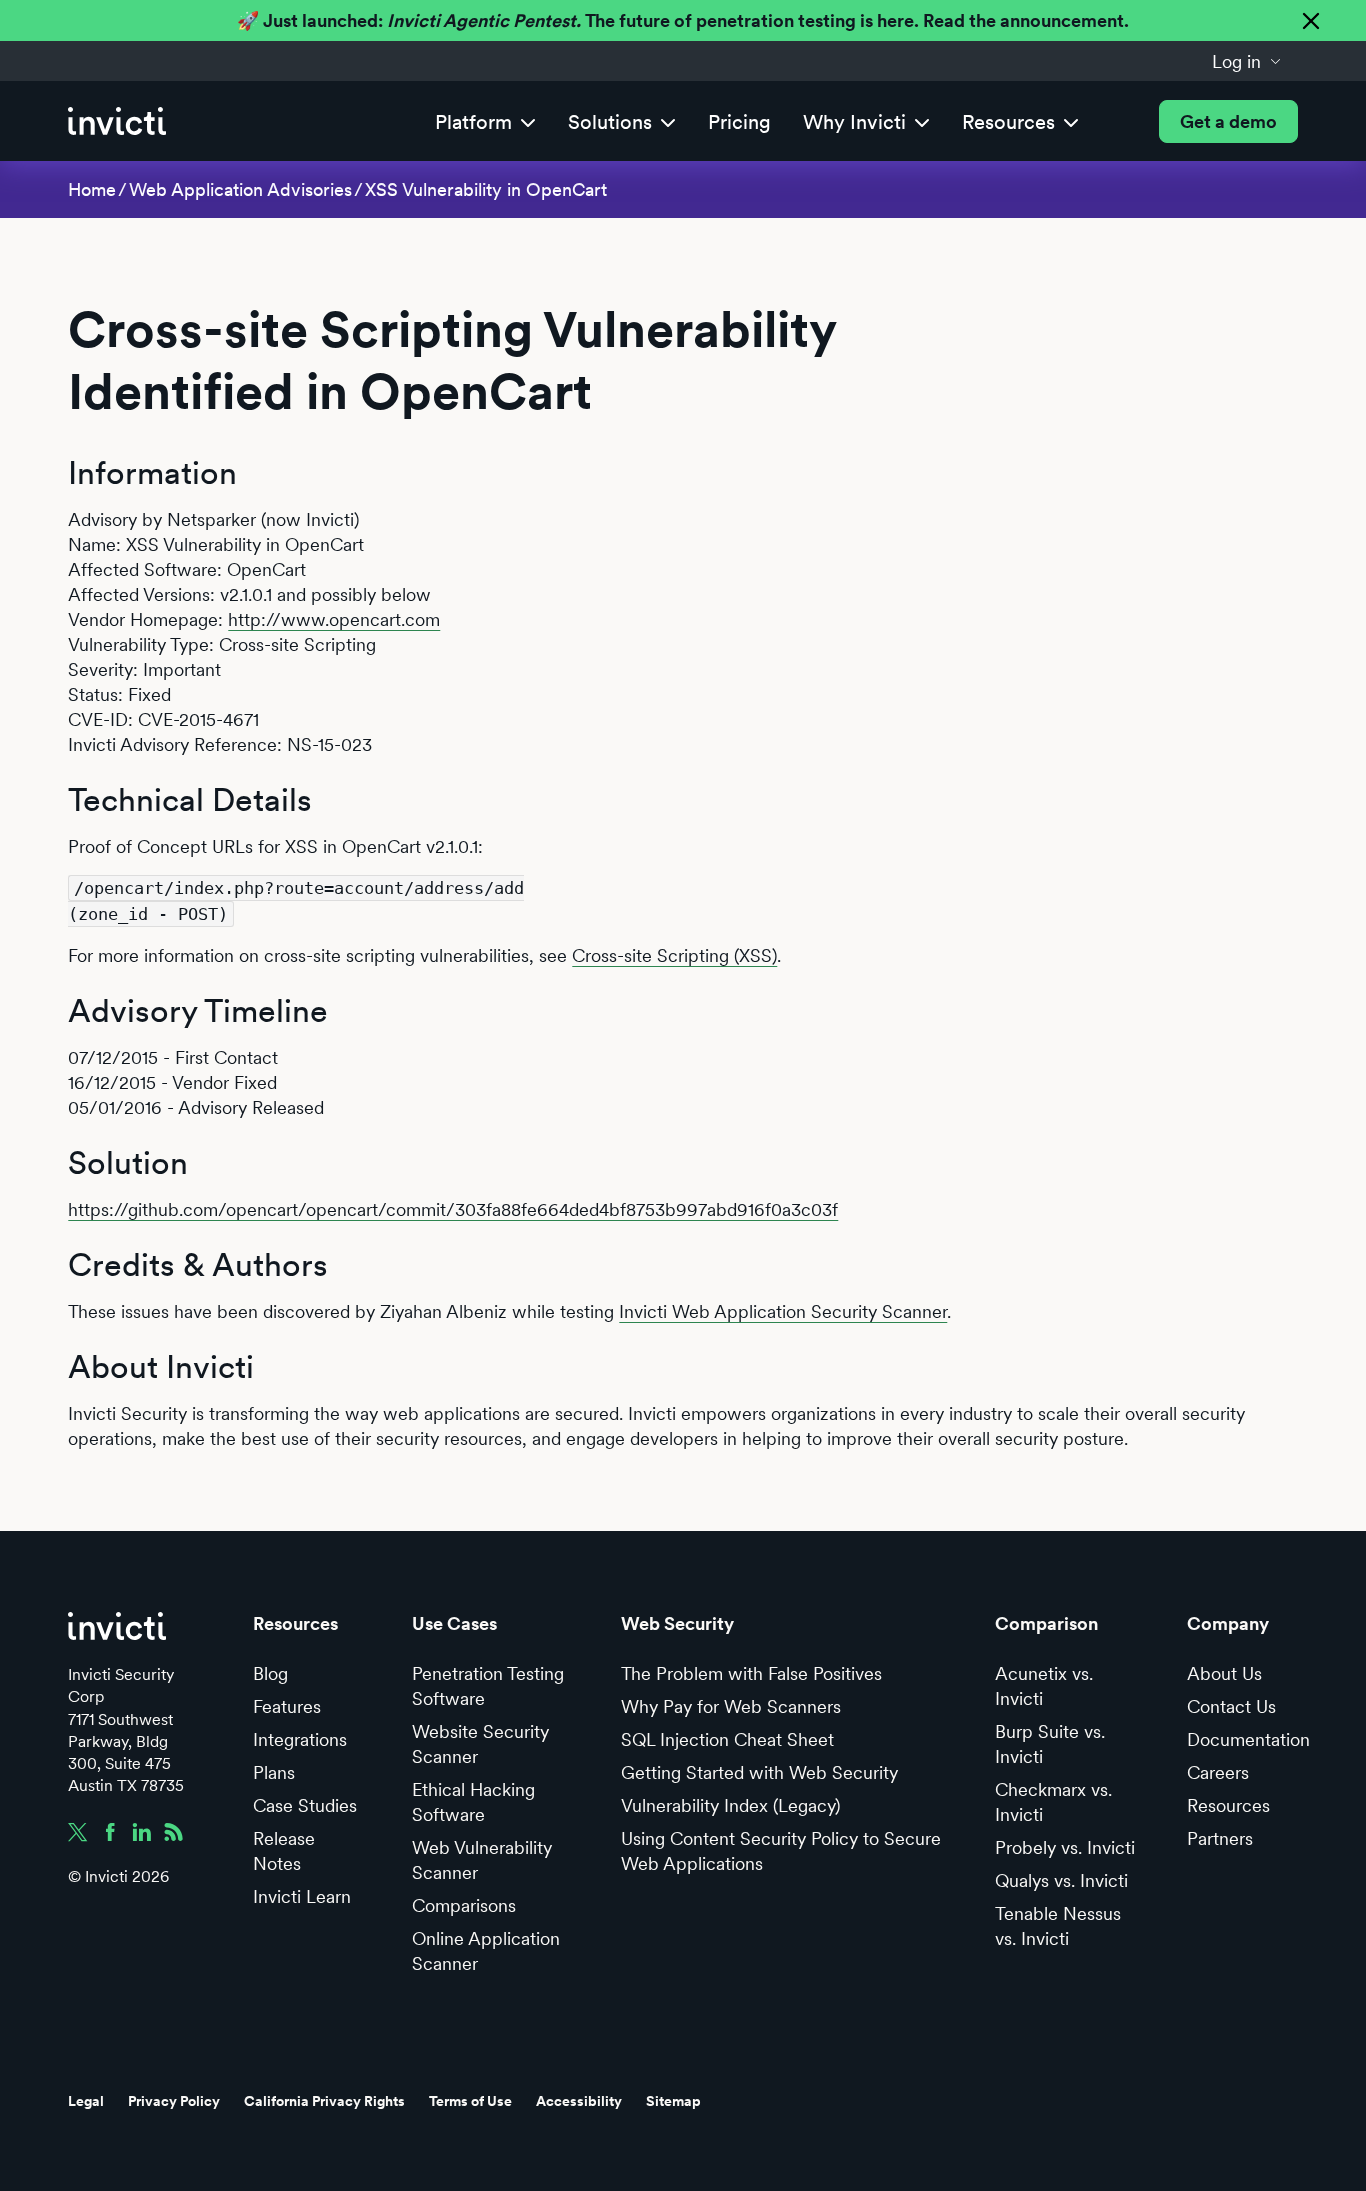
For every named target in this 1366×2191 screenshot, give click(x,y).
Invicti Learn (302, 1896)
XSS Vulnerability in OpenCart (486, 189)
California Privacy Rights (324, 2101)
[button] (1247, 61)
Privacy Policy (174, 2101)
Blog (270, 1673)
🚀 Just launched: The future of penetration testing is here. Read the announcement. (683, 20)
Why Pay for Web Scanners (731, 1706)
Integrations (300, 1739)
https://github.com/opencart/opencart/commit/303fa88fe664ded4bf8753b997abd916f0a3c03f (453, 1209)
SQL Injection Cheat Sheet (727, 1739)
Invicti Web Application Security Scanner (783, 1311)
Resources (1228, 1805)
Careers (1218, 1772)
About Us (1224, 1673)
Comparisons (464, 1905)
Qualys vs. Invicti (1061, 1880)
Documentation (1248, 1739)
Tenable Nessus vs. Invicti (1058, 1926)
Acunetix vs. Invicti (1044, 1686)
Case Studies (305, 1805)
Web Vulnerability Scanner (482, 1860)
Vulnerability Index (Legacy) (730, 1805)
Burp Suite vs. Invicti (1050, 1744)
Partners (1220, 1838)
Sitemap (673, 2101)
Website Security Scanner (480, 1744)
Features (287, 1706)
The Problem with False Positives (751, 1673)
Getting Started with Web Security (759, 1772)
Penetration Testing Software (488, 1686)
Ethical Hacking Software (473, 1802)
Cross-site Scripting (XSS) (674, 955)
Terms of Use (470, 2101)
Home (92, 189)
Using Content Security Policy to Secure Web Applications (781, 1851)
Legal (86, 2101)
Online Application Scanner (486, 1951)
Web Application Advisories (240, 189)
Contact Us (1231, 1706)
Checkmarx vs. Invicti (1053, 1802)
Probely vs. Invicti (1065, 1847)
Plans (274, 1772)
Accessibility (579, 2101)
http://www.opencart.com (334, 619)
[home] (117, 121)
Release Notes (284, 1851)
